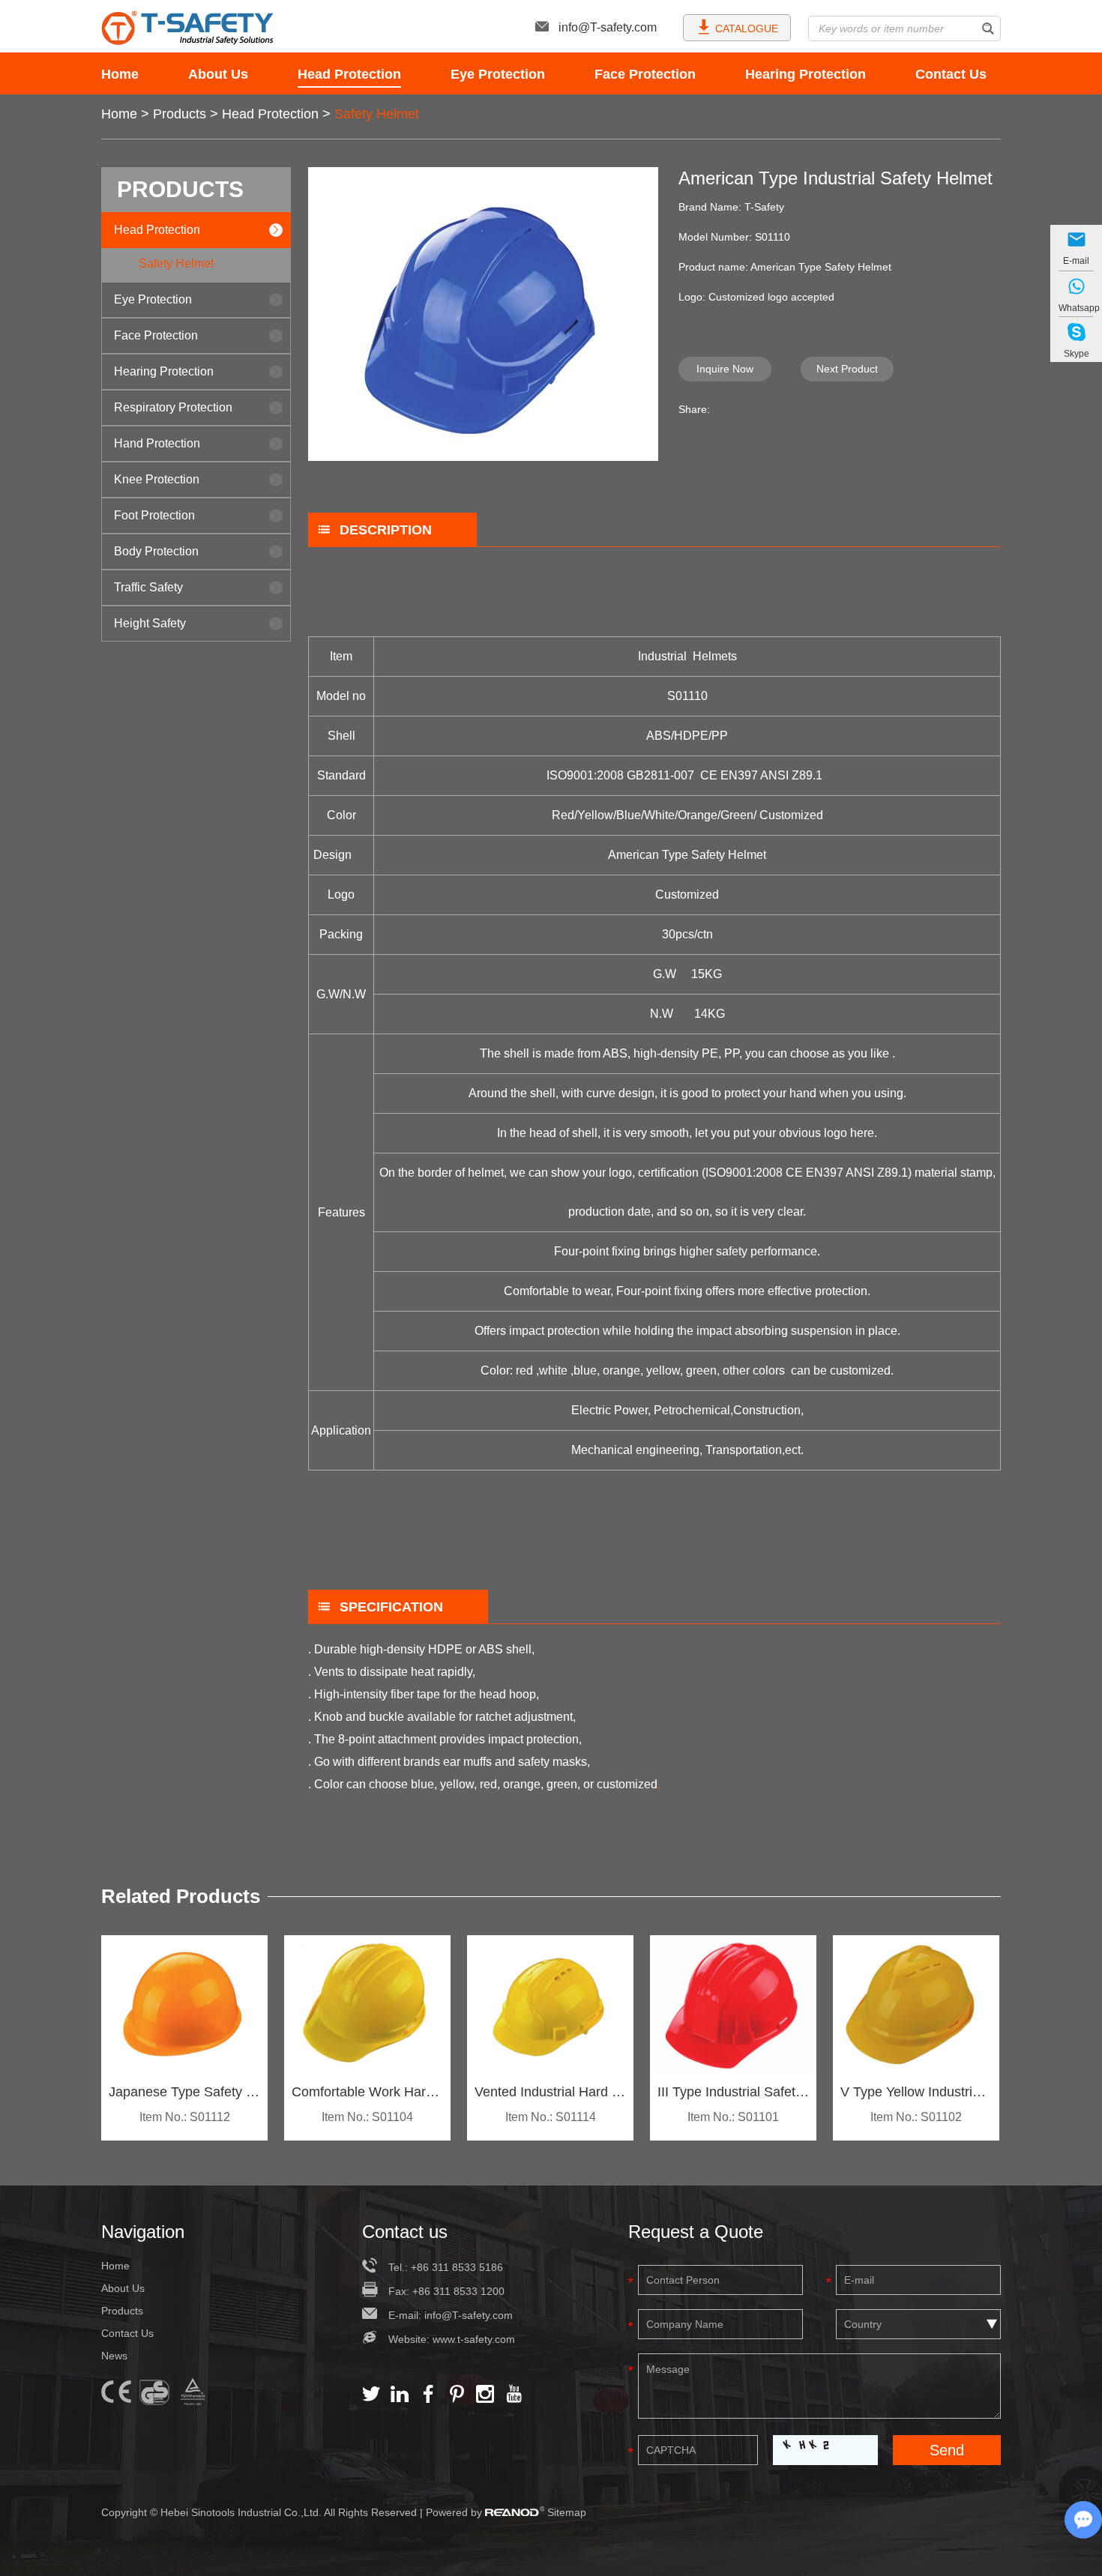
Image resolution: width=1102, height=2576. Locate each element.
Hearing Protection (806, 74)
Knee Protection (157, 479)
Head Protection (349, 74)
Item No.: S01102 (916, 2117)
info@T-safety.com (608, 27)
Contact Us (951, 74)
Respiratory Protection (173, 407)
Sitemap (567, 2512)
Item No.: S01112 (185, 2117)
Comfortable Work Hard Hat (367, 2092)
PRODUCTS (180, 189)
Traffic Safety (148, 587)
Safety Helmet (377, 114)
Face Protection (645, 74)
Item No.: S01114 (551, 2117)
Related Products (181, 1896)
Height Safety (150, 623)
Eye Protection (498, 74)
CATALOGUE (747, 28)
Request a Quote (696, 2232)
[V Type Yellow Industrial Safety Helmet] (916, 2005)
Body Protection (156, 551)
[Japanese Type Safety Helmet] (184, 2005)
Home (120, 74)
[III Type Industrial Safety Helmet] (733, 2005)
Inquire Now (725, 369)
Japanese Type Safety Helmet (184, 2092)
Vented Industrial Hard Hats (550, 2092)
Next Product (847, 369)
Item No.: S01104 (367, 2117)
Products (180, 114)
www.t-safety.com (474, 2339)
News (114, 2356)
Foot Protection (154, 515)
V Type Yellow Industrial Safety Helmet (916, 2092)
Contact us (405, 2232)
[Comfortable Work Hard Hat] (367, 2005)
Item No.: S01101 (733, 2117)
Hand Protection (157, 443)
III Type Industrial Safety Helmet (733, 2092)
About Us (218, 74)
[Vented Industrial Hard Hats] (550, 2005)
